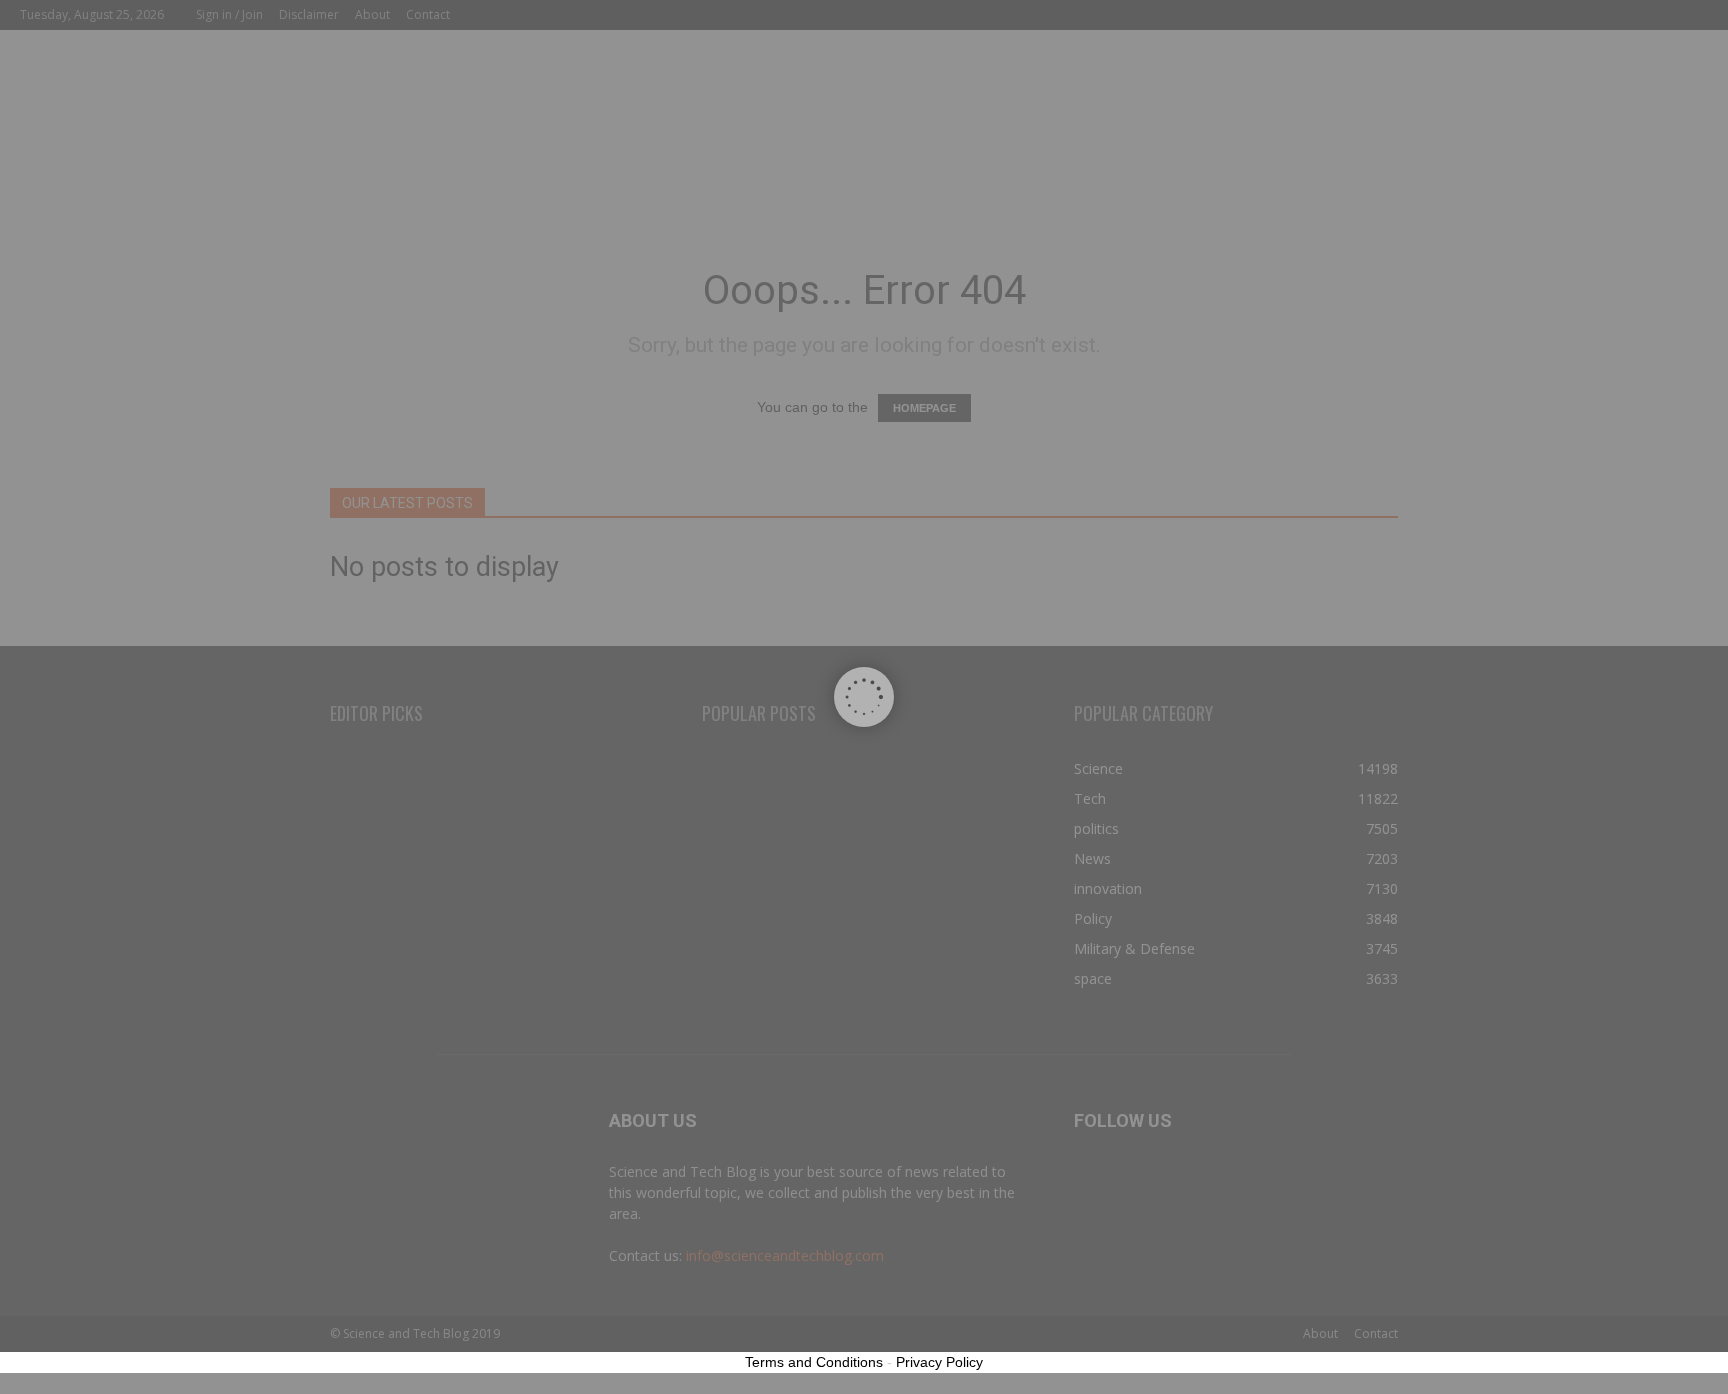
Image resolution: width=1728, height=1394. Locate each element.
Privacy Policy (939, 1362)
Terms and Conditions (814, 1362)
